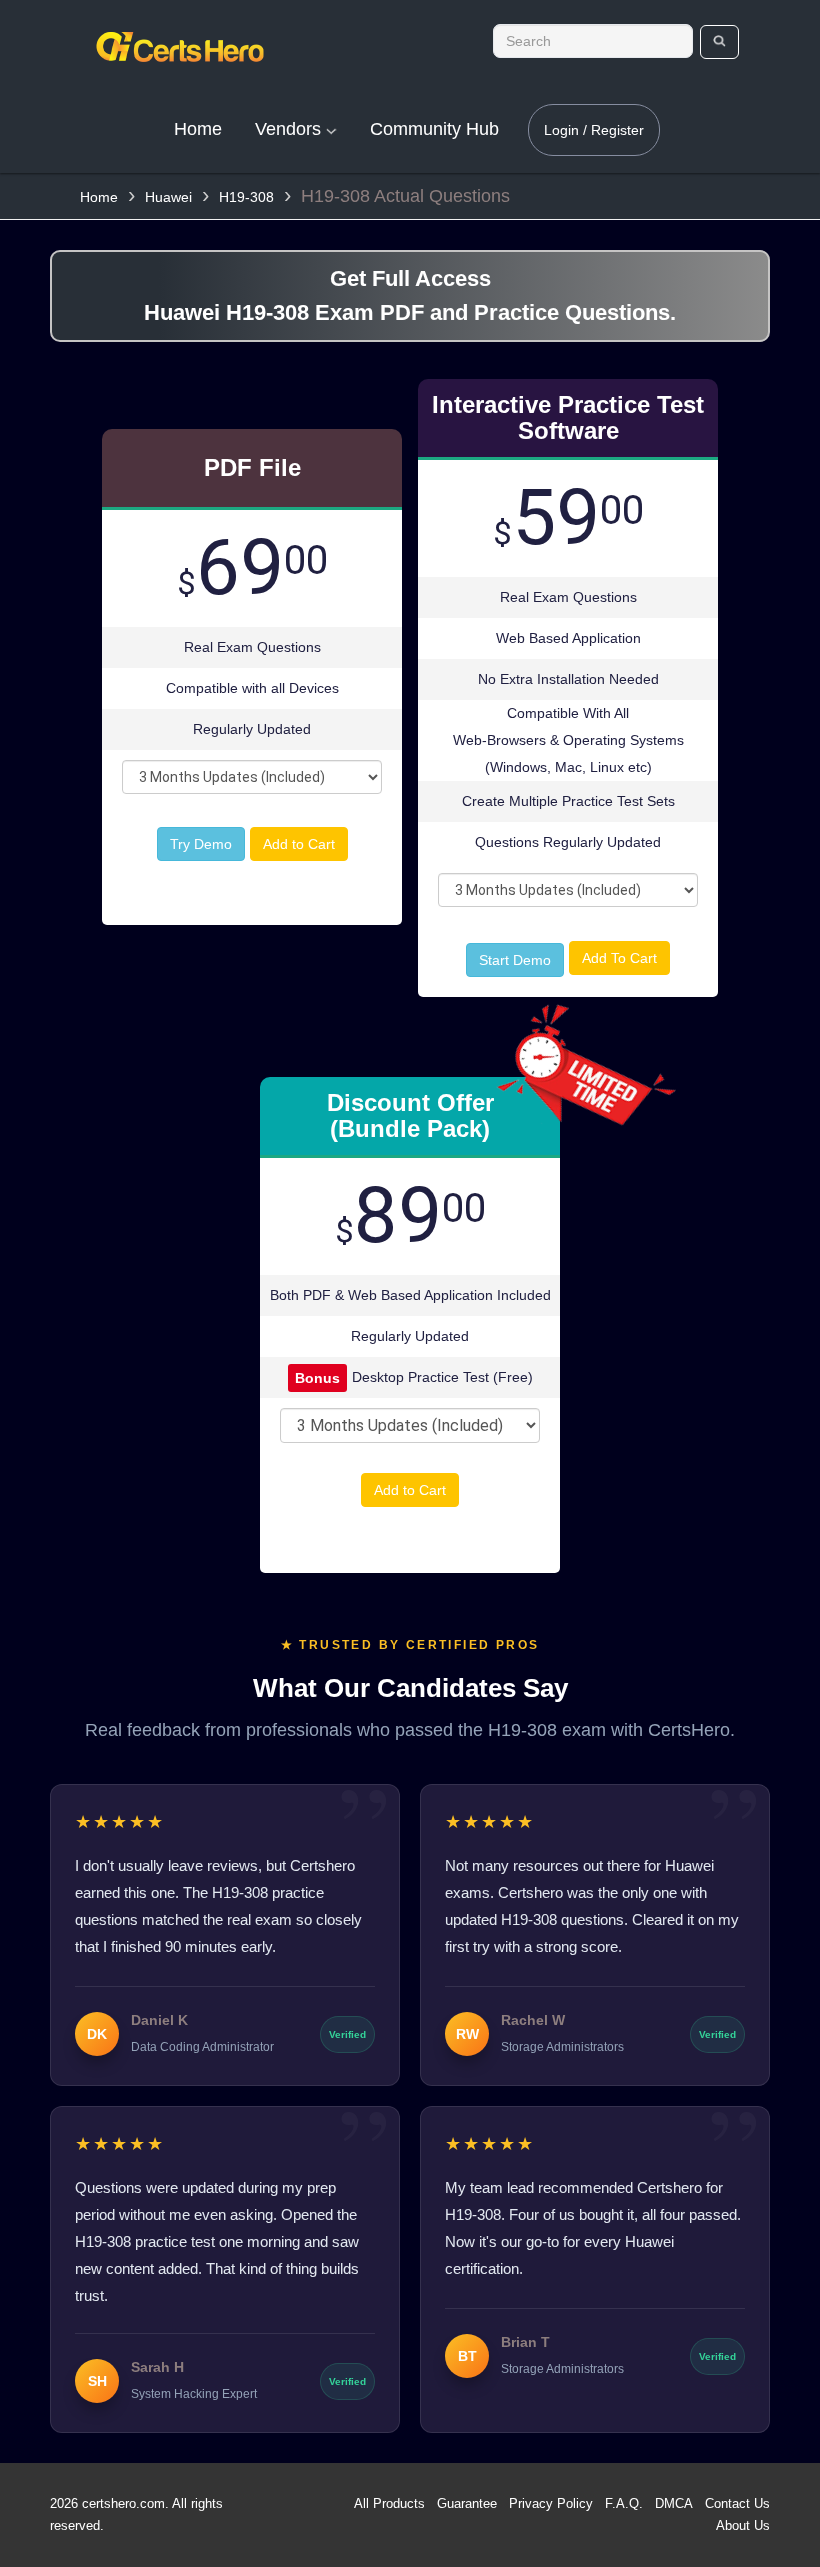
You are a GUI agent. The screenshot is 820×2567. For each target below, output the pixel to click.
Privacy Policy (551, 2503)
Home (198, 129)
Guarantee (467, 2503)
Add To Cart (619, 958)
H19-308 (246, 197)
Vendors (290, 129)
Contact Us (737, 2503)
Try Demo (201, 844)
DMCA (674, 2503)
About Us (743, 2525)
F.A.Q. (624, 2503)
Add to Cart (299, 844)
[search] (719, 42)
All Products (389, 2503)
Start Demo (515, 960)
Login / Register (594, 130)
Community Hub (434, 129)
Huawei (168, 197)
